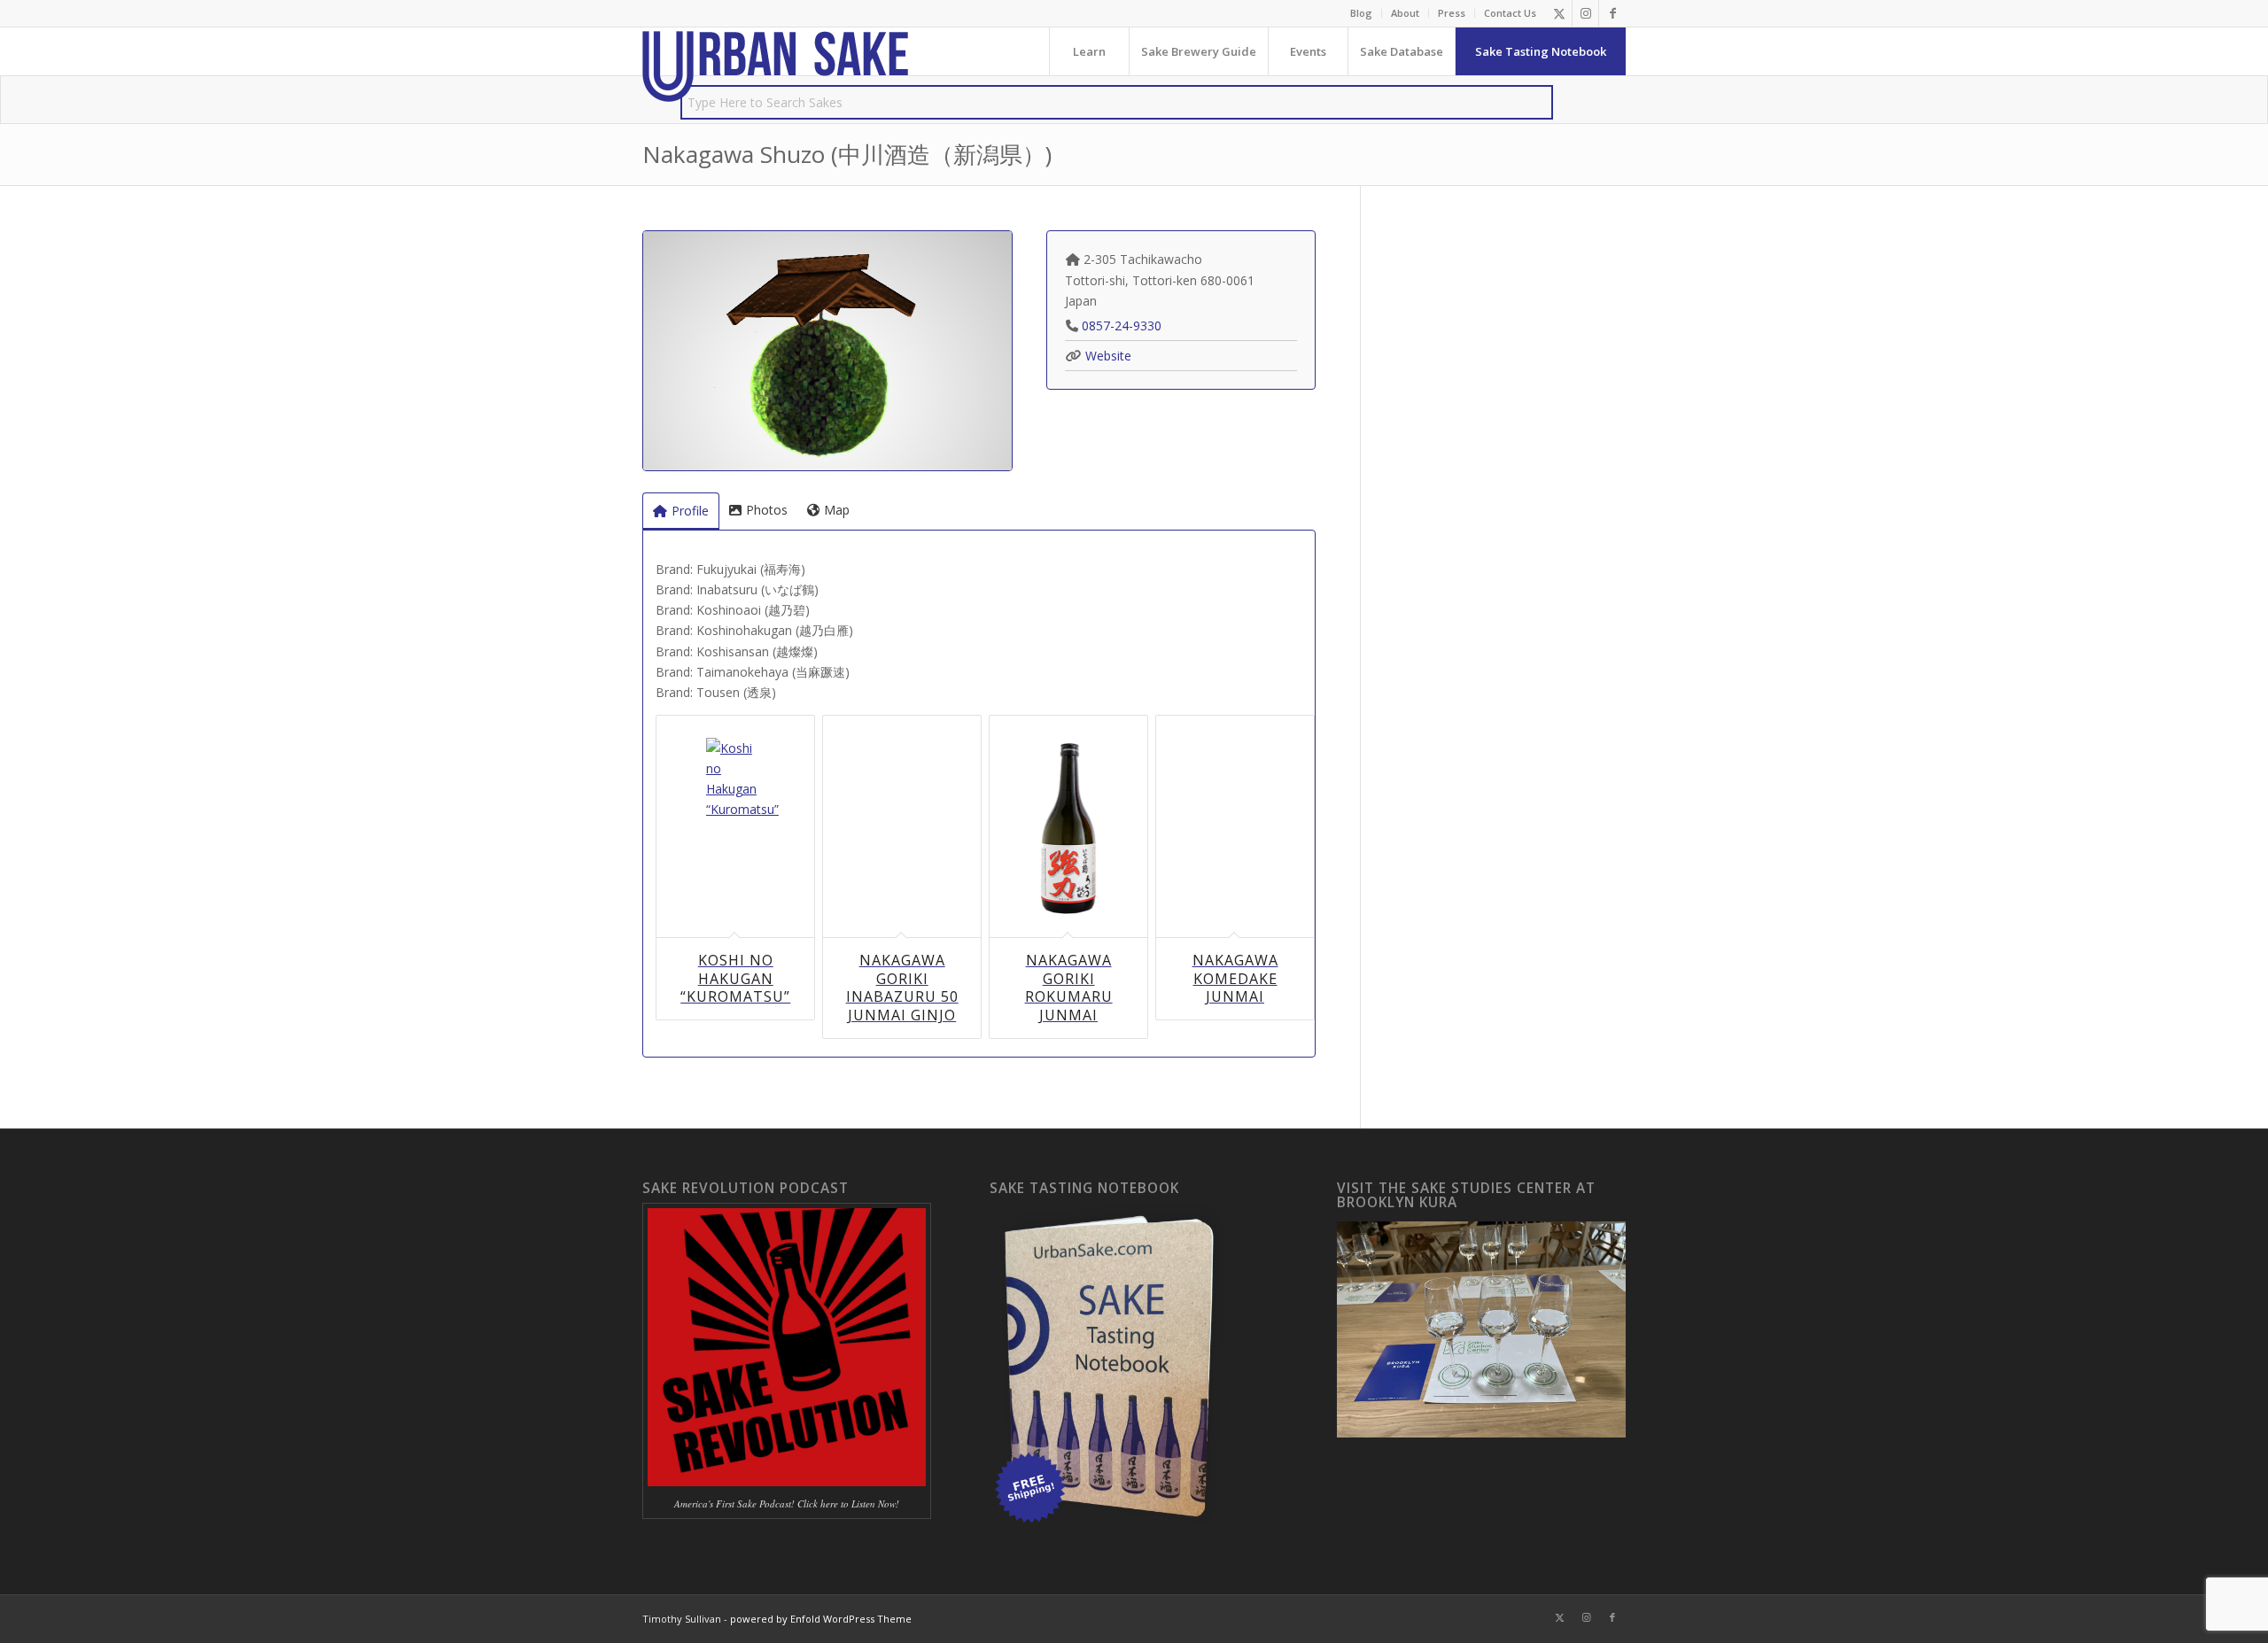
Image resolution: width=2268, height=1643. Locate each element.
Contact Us (1510, 13)
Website (1108, 356)
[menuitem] (1362, 13)
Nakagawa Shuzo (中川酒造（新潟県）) (847, 154)
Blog (1361, 13)
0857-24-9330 (1122, 325)
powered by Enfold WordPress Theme (821, 1619)
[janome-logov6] (775, 66)
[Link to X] (1559, 13)
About (1405, 13)
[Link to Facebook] (1612, 13)
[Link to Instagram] (1585, 13)
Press (1452, 13)
